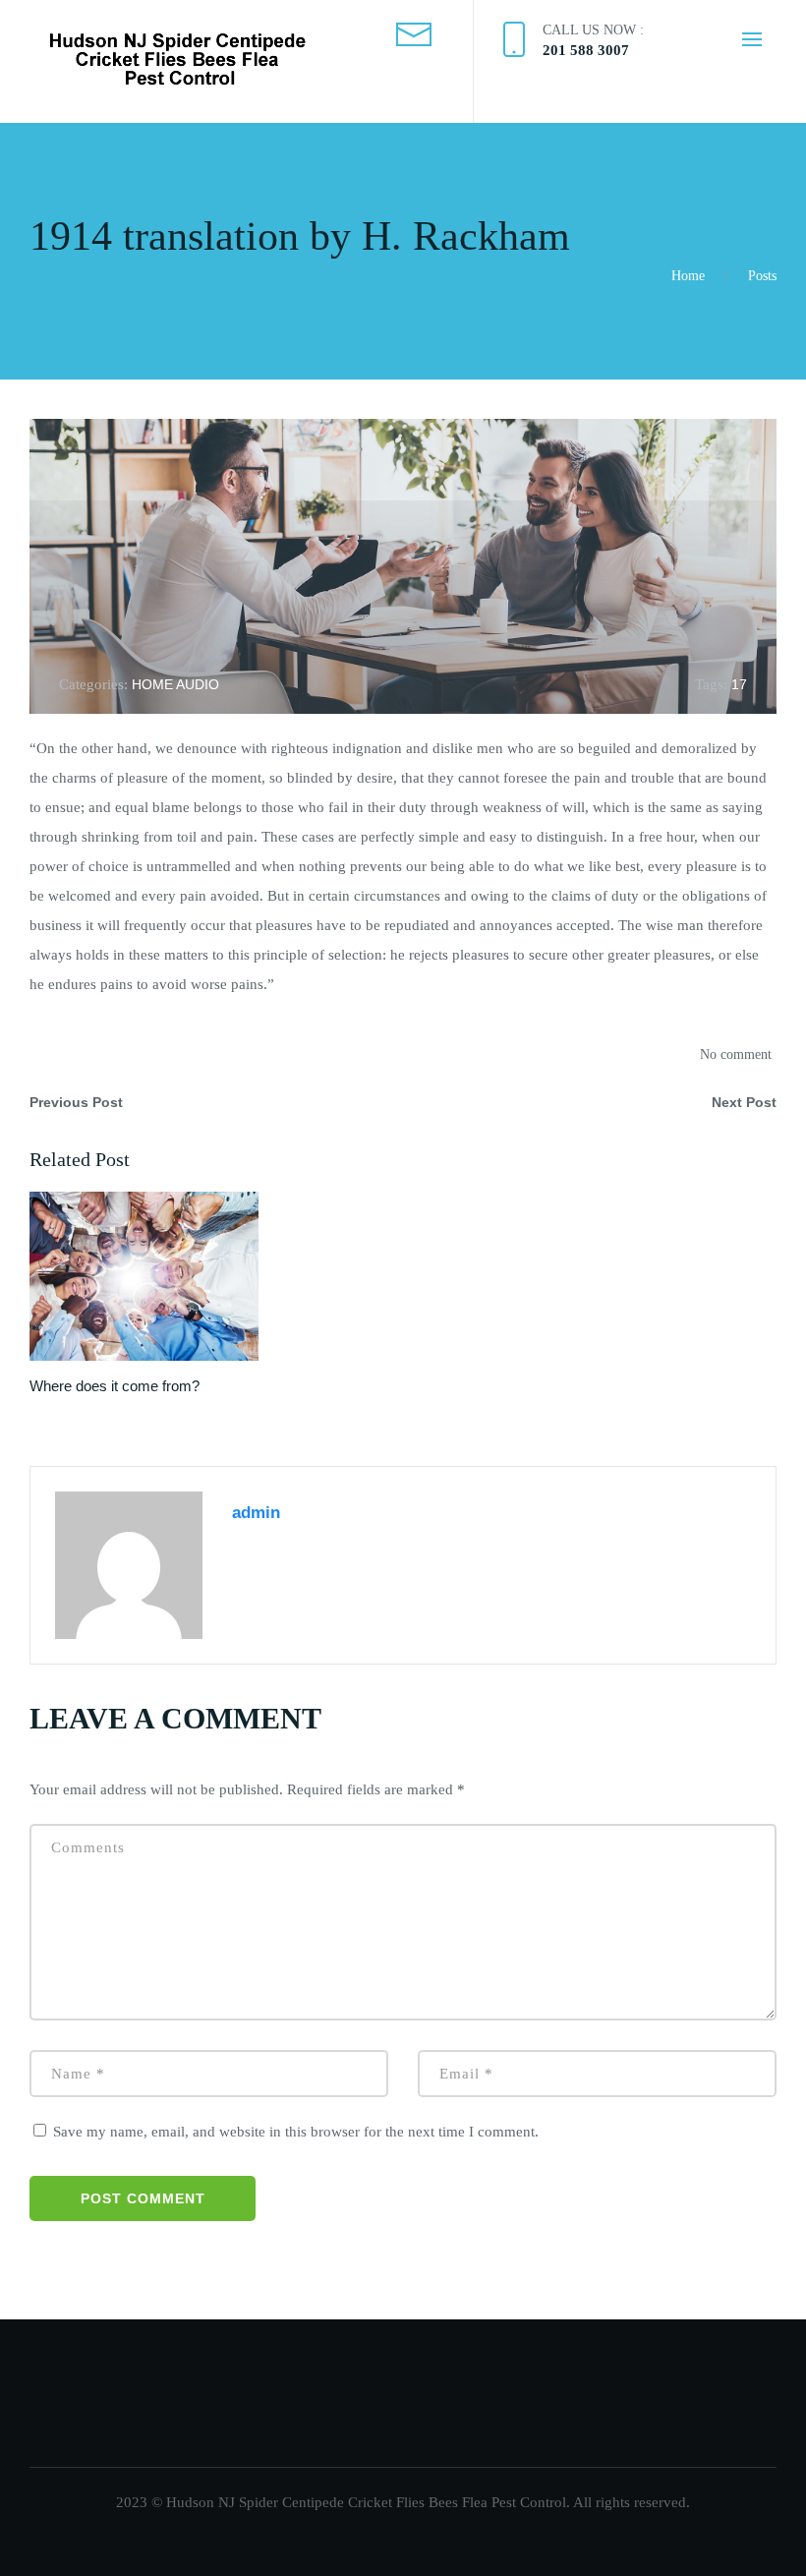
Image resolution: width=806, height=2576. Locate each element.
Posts (762, 276)
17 (739, 684)
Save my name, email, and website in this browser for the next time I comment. (296, 2132)
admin (256, 1513)
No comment (736, 1054)
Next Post (744, 1102)
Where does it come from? (115, 1386)
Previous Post (76, 1102)
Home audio (175, 684)
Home (688, 276)
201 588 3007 (586, 50)
